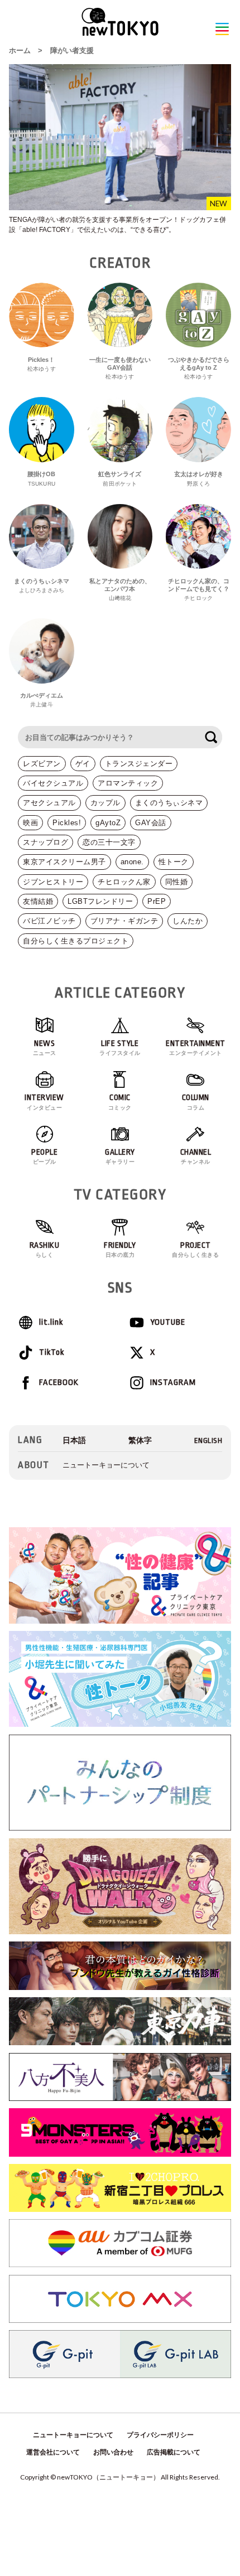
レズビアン (42, 764)
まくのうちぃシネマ (169, 803)
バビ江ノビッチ (49, 921)
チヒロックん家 (124, 882)
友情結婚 (38, 901)
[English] (208, 1440)
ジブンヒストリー (53, 882)
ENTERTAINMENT (196, 1048)
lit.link (51, 1322)
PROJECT (195, 1250)
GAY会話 (151, 823)
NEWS (45, 1048)
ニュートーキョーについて (106, 1465)
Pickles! (67, 823)
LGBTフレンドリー (100, 901)
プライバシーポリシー (160, 2435)
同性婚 (177, 882)
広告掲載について (174, 2452)
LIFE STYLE (120, 1048)
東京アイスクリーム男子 (64, 862)
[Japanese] (74, 1440)
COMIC (120, 1102)
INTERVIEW (44, 1102)
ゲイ (83, 764)
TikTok (52, 1352)
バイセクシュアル (53, 783)
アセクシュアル (49, 803)
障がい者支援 (72, 50)
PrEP (157, 901)
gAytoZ (108, 823)
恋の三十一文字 (109, 842)
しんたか (188, 921)
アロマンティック (128, 783)
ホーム (20, 50)
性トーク (174, 862)
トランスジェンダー (139, 764)
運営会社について (53, 2452)
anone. (132, 862)
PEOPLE (44, 1156)
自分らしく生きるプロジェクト (76, 941)
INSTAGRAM (173, 1383)
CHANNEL (196, 1156)
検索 (211, 737)
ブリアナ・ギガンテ (124, 921)
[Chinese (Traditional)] (140, 1440)
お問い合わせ (113, 2452)
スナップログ (45, 842)
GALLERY (120, 1156)
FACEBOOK (59, 1383)
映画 (30, 823)
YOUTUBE (168, 1322)
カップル (105, 803)
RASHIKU (45, 1250)
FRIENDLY (120, 1250)
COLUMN (196, 1102)
